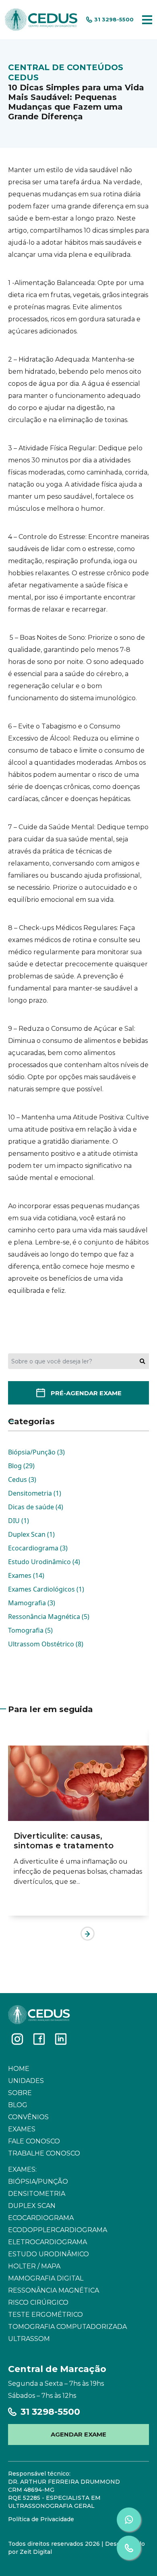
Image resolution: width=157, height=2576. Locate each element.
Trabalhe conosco (44, 2153)
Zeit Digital (36, 2552)
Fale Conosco (34, 2141)
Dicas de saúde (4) (36, 1507)
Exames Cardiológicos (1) (46, 1589)
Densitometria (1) (35, 1493)
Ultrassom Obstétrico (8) (46, 1644)
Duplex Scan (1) (31, 1534)
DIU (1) (19, 1521)
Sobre (20, 2093)
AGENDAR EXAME (78, 2434)
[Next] (88, 1934)
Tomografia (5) (30, 1630)
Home (19, 2069)
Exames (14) (26, 1575)
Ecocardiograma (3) (38, 1548)
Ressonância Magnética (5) (49, 1617)
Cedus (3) (22, 1479)
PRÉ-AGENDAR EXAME (86, 1393)
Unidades (26, 2081)
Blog (18, 2105)
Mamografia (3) (32, 1603)
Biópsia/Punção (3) (36, 1452)
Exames (22, 2129)
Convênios (28, 2117)
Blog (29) (21, 1466)
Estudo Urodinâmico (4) (44, 1562)
